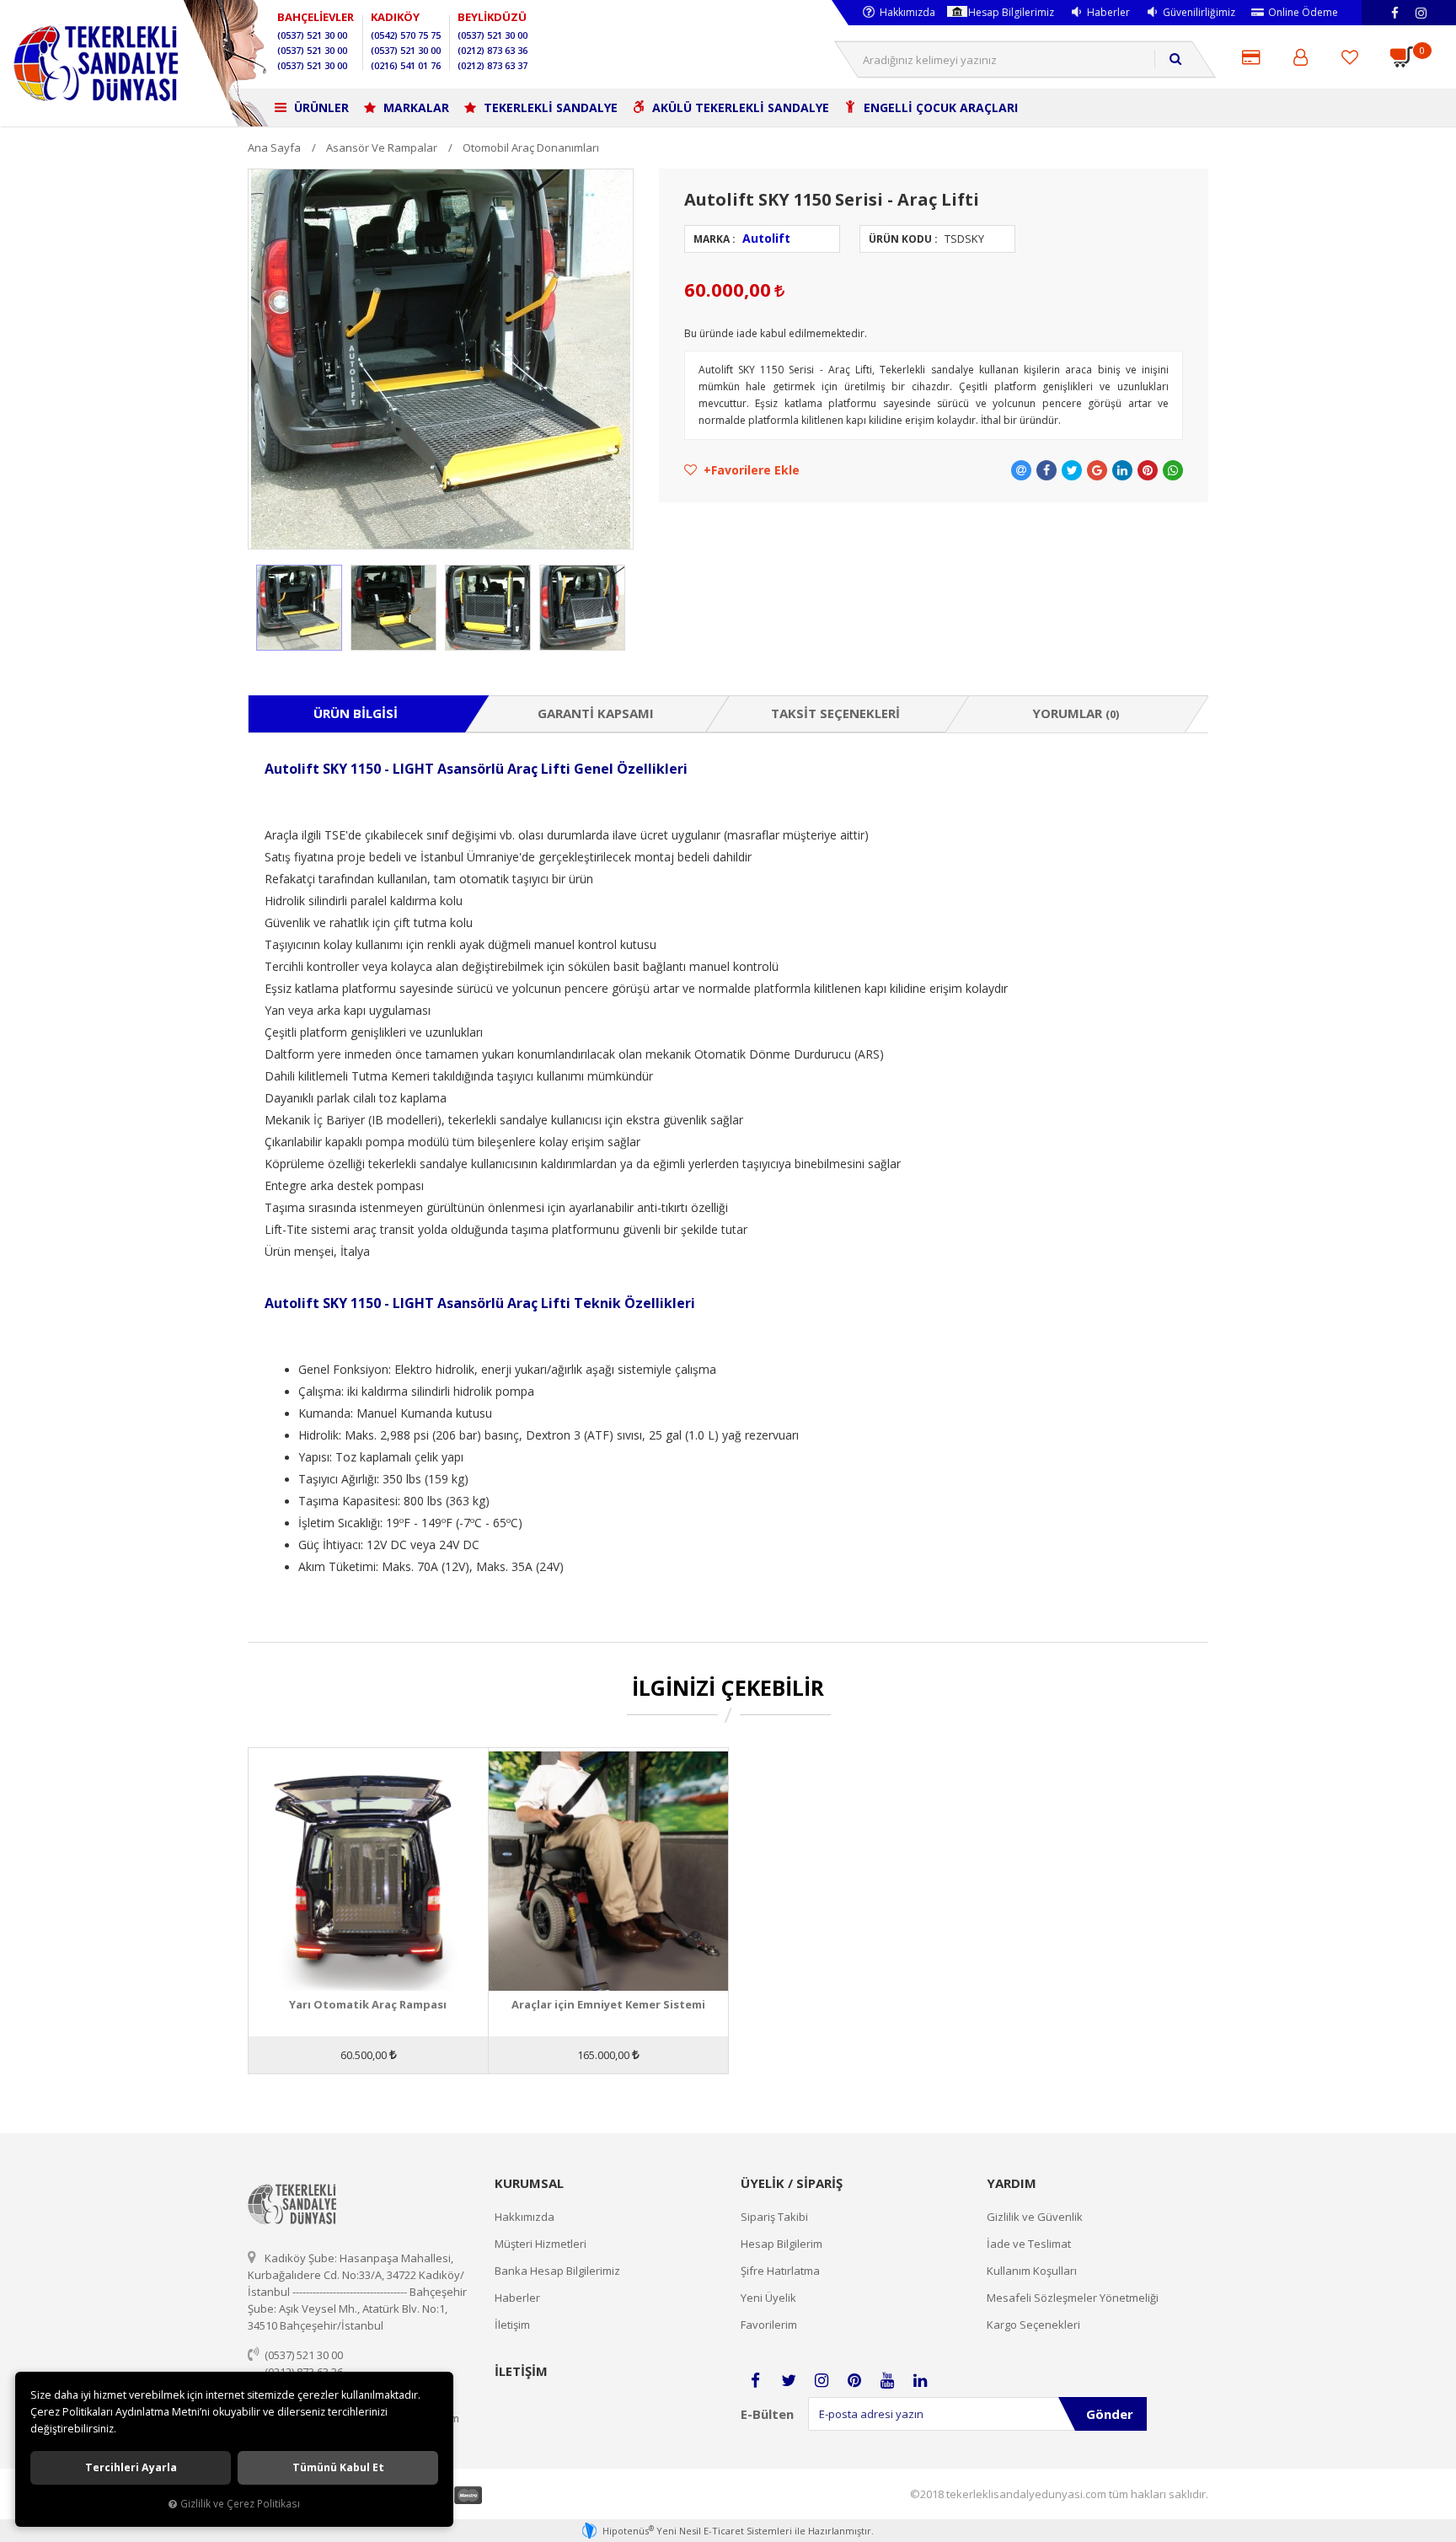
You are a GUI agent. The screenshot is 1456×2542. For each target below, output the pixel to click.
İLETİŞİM (521, 2371)
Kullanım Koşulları (1032, 2271)
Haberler (1108, 12)
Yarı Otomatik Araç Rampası (368, 2005)
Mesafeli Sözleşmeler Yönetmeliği (1073, 2298)
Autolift (766, 238)
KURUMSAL (529, 2183)
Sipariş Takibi (774, 2217)
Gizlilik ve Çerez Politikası (240, 2503)
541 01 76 (406, 65)
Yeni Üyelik (768, 2298)
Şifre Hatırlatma (780, 2271)
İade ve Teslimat (1029, 2244)
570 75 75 (406, 35)
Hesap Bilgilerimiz (1011, 12)
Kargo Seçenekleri (1033, 2325)
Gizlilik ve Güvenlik (1035, 2217)
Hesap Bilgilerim (782, 2244)
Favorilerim (769, 2325)
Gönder (1110, 2414)
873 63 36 (492, 50)
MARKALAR (415, 107)
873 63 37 (492, 65)
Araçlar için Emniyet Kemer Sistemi (608, 2005)
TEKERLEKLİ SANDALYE (549, 107)
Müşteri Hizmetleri (541, 2244)
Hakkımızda (907, 12)
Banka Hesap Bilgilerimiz (557, 2271)
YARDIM (1012, 2183)
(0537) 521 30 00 (304, 2355)
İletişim (512, 2325)
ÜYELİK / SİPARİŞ (792, 2183)
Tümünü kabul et (338, 2467)
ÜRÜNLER (320, 107)
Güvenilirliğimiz (1199, 12)
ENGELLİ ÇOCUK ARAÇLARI (939, 107)
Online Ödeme (1303, 12)
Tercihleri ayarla (131, 2467)
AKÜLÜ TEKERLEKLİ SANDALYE (739, 107)
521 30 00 (312, 35)
